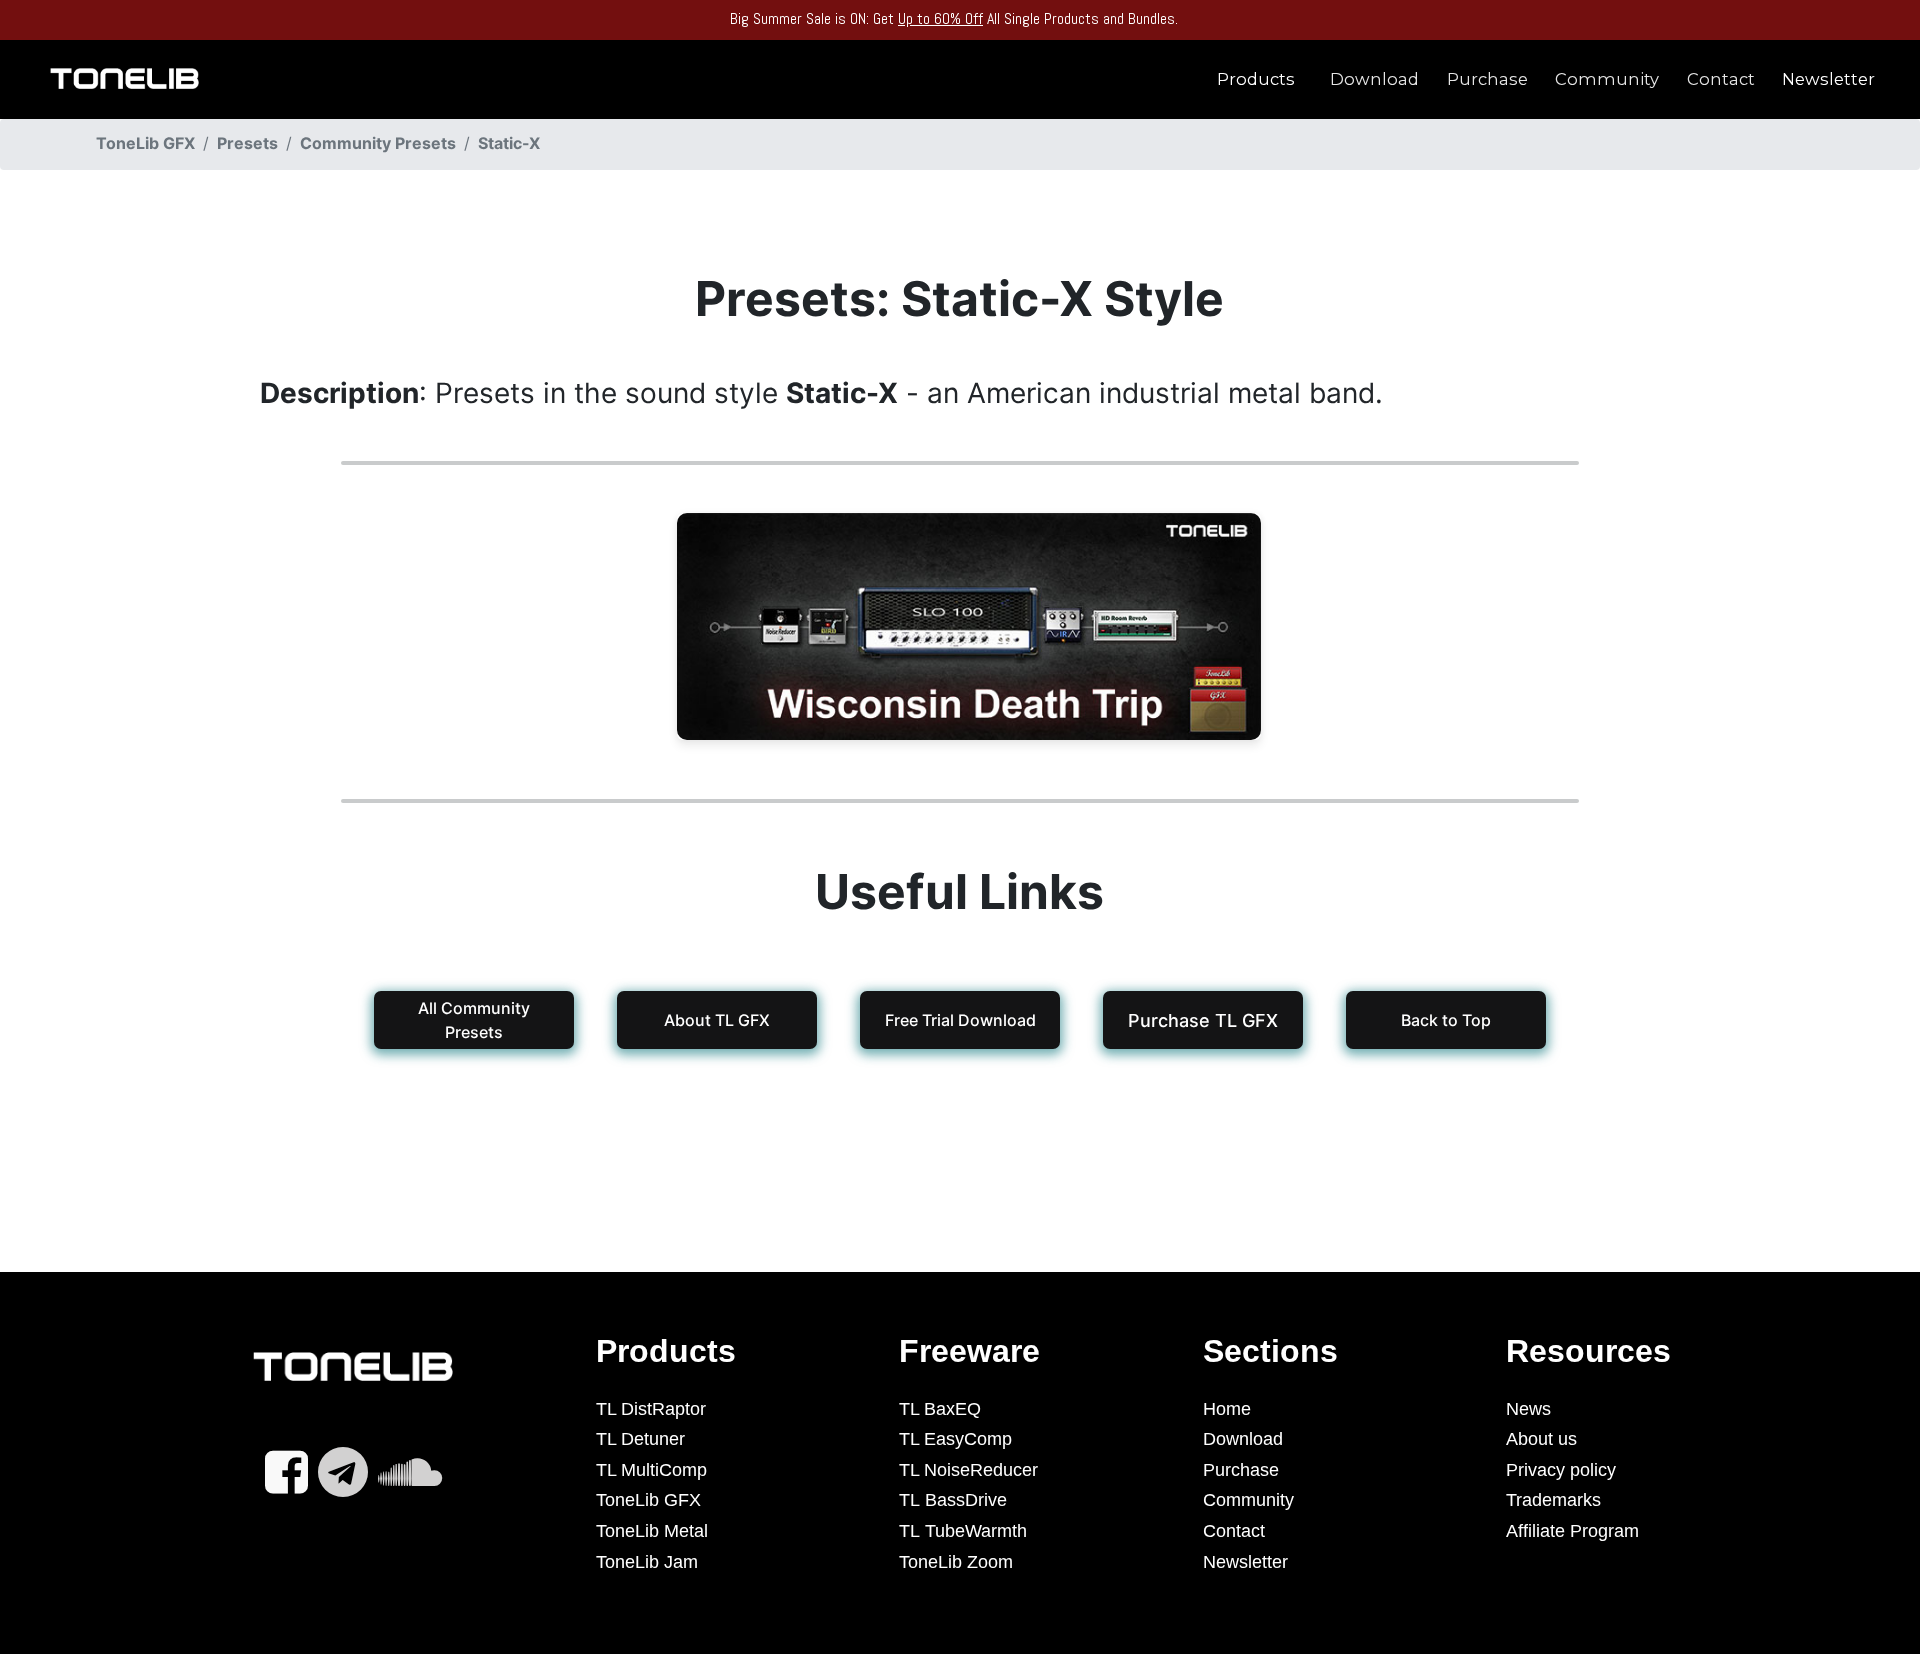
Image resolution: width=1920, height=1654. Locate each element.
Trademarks (1553, 1500)
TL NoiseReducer (968, 1470)
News (1528, 1409)
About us (1541, 1439)
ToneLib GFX (648, 1500)
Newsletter (1828, 79)
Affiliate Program (1572, 1531)
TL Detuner (640, 1439)
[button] (1203, 1020)
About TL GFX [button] (717, 1020)
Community (1607, 79)
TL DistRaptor (651, 1409)
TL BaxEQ (940, 1409)
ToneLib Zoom (956, 1562)
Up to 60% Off (940, 18)
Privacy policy (1561, 1470)
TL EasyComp (955, 1439)
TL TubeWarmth (963, 1531)
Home (1227, 1409)
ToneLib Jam (647, 1562)
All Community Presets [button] (474, 1020)
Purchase (1487, 79)
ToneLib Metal (652, 1531)
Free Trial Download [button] (959, 1020)
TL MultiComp (651, 1470)
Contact (1721, 79)
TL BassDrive (953, 1500)
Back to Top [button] (1446, 1020)
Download (1374, 79)
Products (1256, 79)
